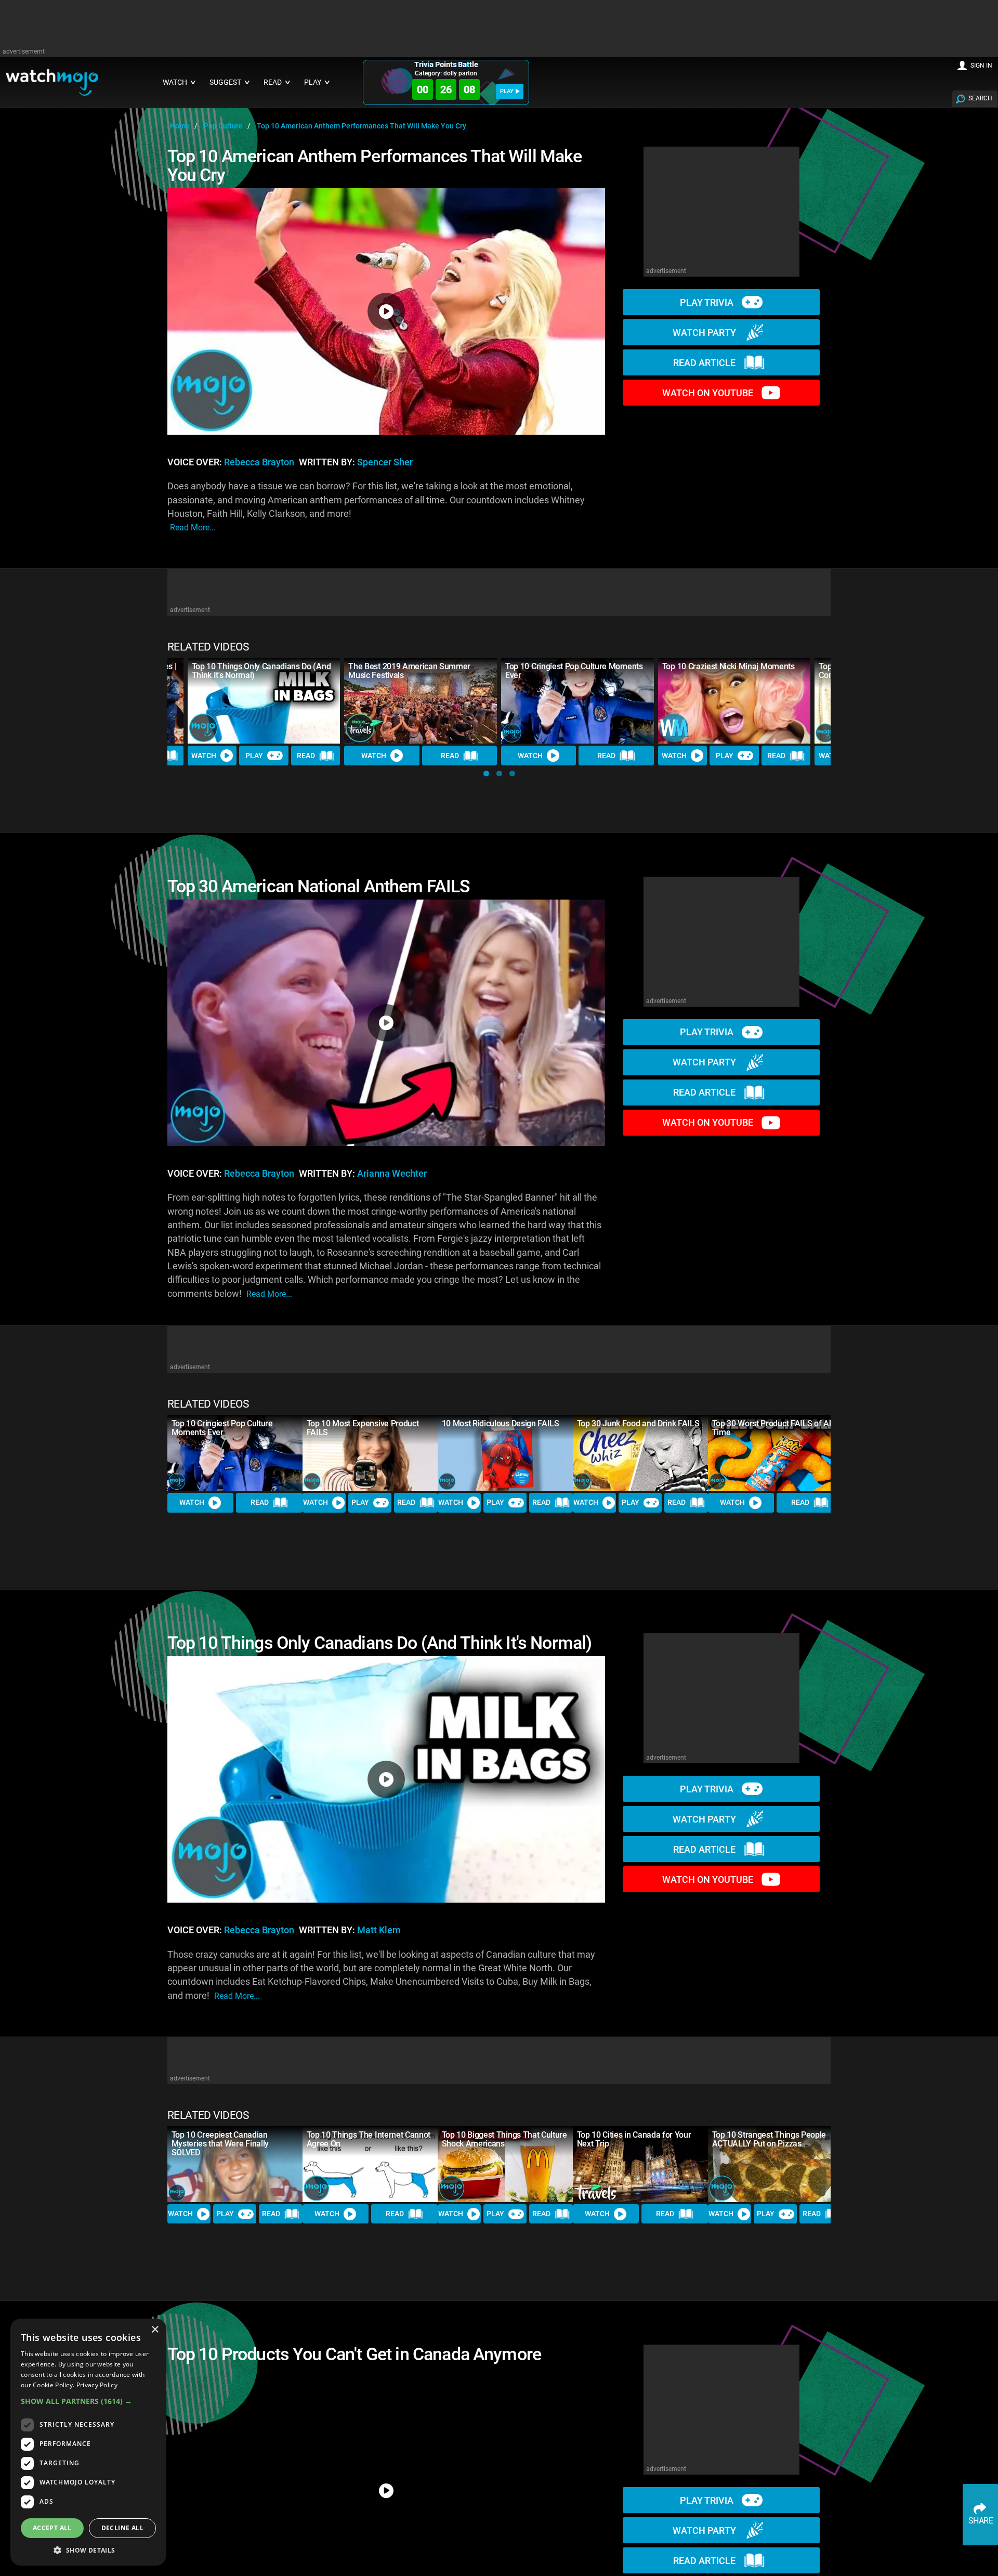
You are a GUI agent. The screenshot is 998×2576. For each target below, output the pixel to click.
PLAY (507, 91)
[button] (486, 773)
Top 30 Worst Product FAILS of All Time (772, 1428)
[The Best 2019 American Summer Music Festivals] (421, 701)
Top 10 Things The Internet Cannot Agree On (369, 2139)
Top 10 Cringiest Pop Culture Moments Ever (574, 671)
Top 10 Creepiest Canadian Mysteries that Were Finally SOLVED (220, 2144)
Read (306, 756)
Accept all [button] (52, 2528)
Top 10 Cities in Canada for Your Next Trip (634, 2139)
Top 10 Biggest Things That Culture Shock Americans (504, 2139)
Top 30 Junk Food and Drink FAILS (638, 1423)
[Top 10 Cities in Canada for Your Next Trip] (640, 2164)
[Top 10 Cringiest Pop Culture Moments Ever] (577, 701)
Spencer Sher (385, 462)
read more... (193, 528)
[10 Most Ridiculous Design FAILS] (505, 1453)
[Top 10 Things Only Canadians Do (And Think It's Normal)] (264, 701)
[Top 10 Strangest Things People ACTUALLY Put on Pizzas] (776, 2164)
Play (254, 756)
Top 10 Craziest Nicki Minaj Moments (728, 666)
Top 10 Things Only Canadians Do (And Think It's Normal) (261, 671)
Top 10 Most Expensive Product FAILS (363, 1428)
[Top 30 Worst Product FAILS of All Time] (776, 1453)
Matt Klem (379, 1930)
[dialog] (88, 2442)
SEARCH (980, 98)
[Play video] (386, 311)
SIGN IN (981, 66)
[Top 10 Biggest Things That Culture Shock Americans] (505, 2164)
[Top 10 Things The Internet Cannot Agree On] (370, 2164)
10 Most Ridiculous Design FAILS (501, 1423)
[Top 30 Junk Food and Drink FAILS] (640, 1453)
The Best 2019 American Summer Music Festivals (409, 671)
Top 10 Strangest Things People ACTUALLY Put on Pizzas (769, 2139)
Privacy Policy (97, 2385)
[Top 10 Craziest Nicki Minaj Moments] (734, 701)
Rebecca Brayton (259, 462)
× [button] (155, 2330)
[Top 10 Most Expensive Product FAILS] (370, 1453)
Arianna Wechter (392, 1174)
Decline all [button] (122, 2528)
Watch (204, 756)
